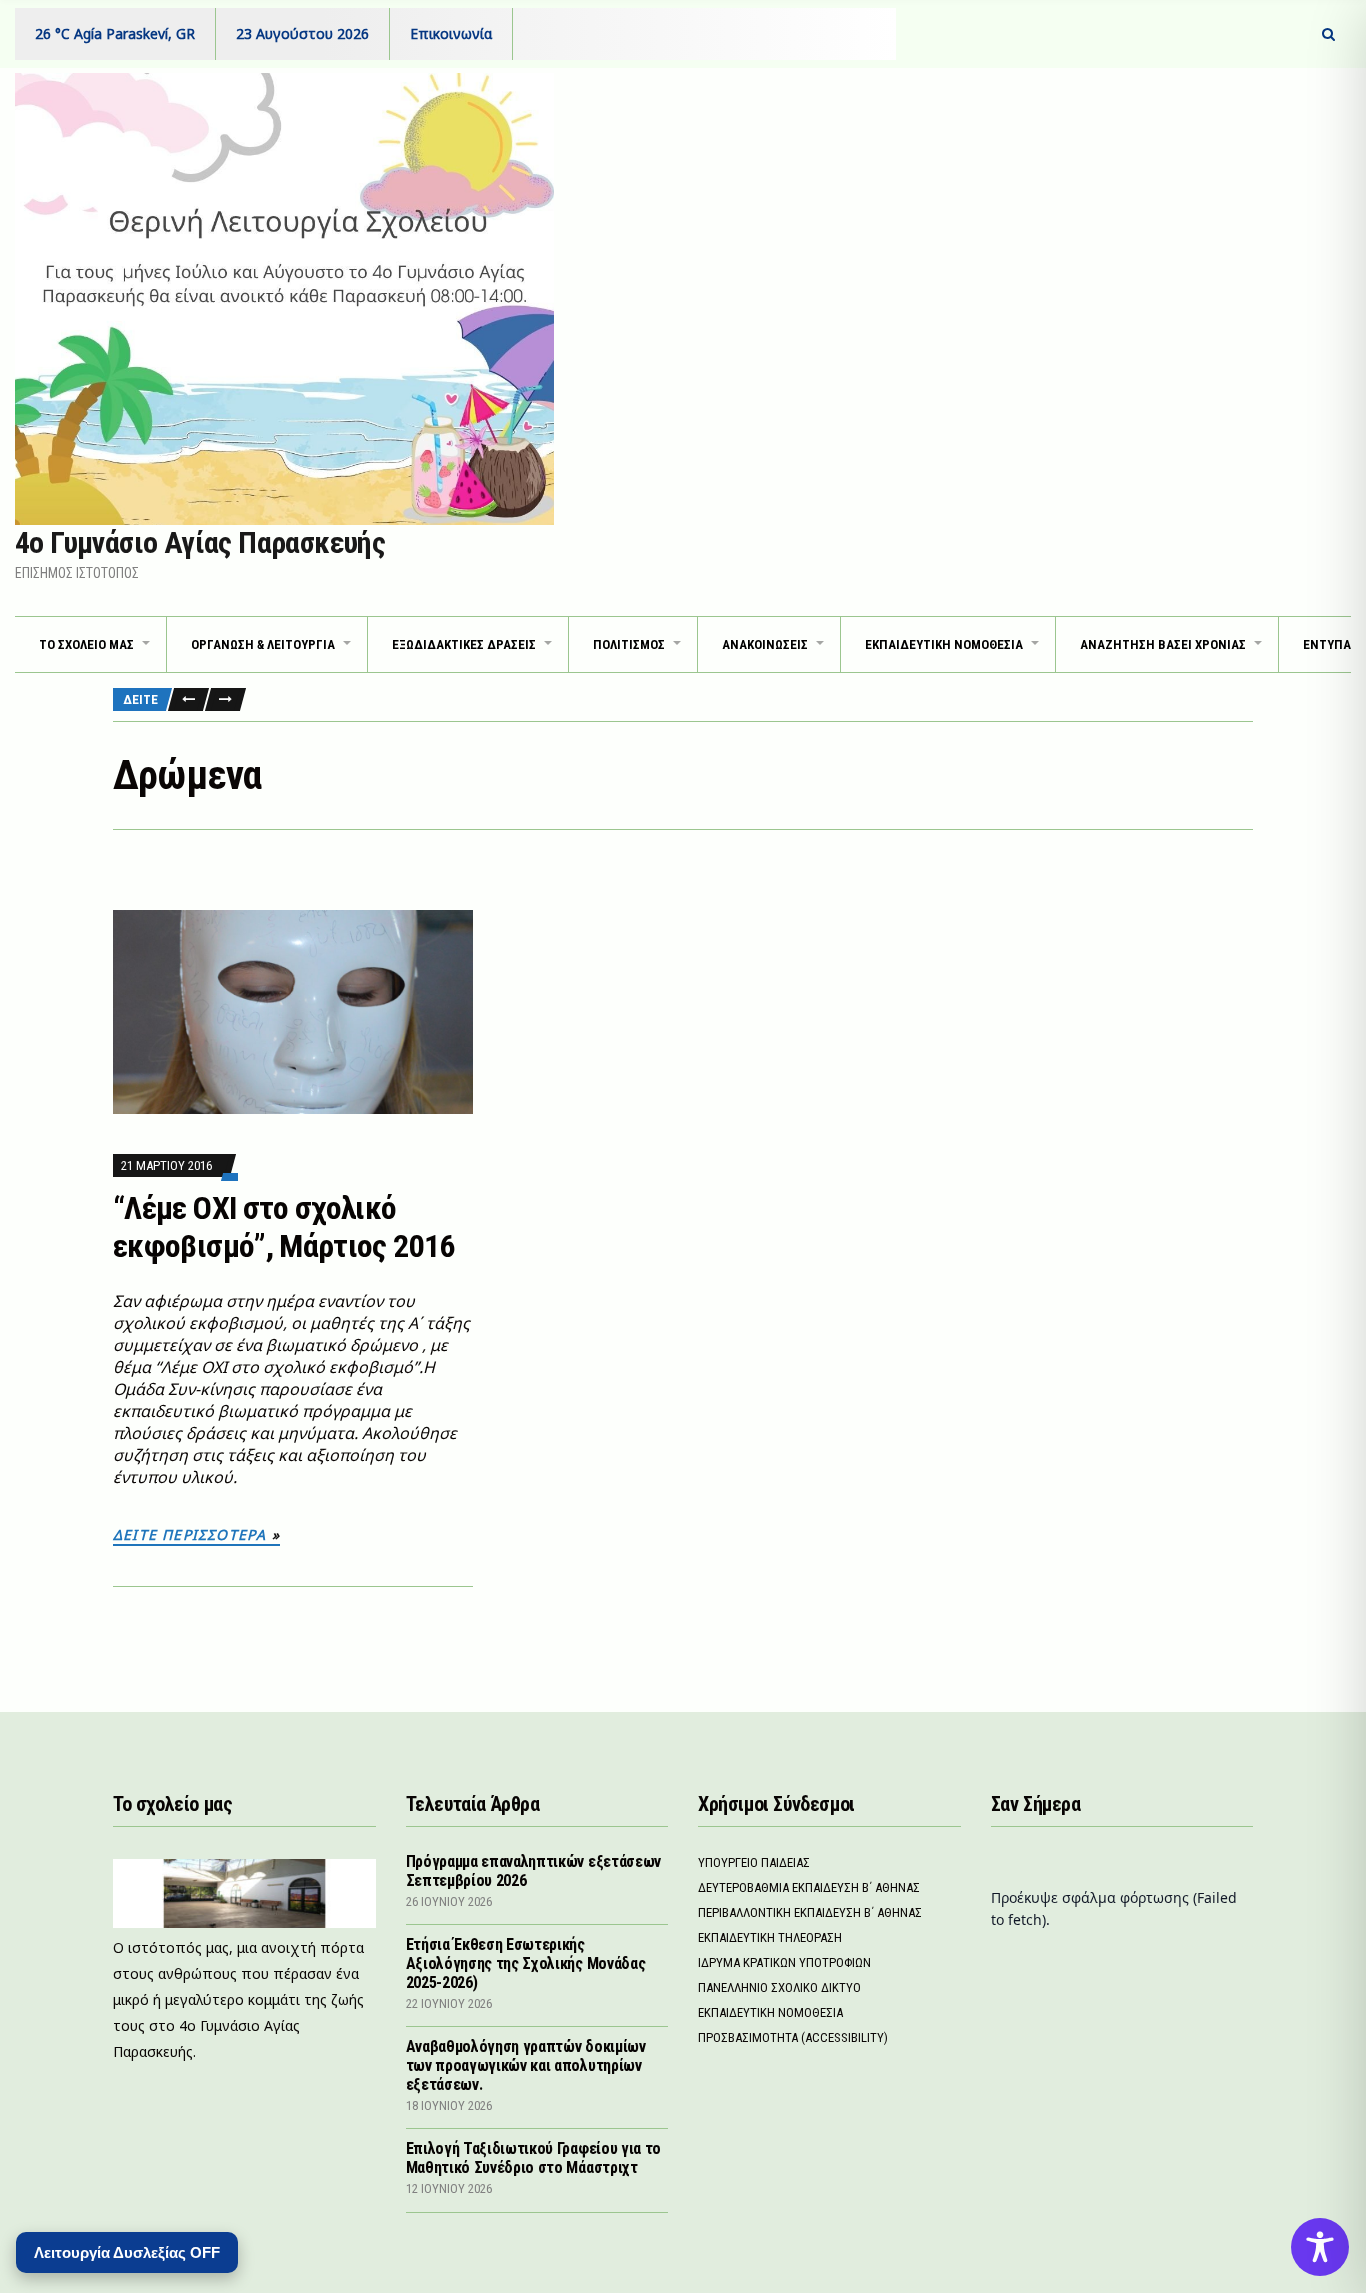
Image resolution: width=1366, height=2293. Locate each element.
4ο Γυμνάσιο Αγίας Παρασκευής (200, 542)
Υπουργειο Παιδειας (754, 1862)
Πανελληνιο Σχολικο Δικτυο (779, 1987)
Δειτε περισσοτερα (189, 1534)
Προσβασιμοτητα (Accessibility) (793, 2037)
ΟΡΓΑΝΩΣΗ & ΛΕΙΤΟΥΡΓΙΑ (263, 644)
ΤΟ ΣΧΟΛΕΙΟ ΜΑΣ (86, 644)
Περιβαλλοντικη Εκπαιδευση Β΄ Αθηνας (810, 1912)
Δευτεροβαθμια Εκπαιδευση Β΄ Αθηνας (809, 1887)
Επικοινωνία (451, 33)
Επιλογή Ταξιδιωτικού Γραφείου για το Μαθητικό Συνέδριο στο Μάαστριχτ (533, 2158)
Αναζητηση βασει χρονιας (1163, 644)
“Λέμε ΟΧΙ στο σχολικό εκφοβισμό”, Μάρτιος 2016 (284, 1227)
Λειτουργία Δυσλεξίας (127, 2252)
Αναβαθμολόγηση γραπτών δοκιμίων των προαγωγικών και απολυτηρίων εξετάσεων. (526, 2065)
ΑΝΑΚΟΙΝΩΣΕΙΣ (765, 644)
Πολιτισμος (629, 644)
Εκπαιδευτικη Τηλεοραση (770, 1937)
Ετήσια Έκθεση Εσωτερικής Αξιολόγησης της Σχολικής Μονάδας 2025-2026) (526, 1963)
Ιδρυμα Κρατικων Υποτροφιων (784, 1962)
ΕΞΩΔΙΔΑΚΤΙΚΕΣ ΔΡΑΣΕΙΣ (464, 644)
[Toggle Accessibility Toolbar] (1320, 2247)
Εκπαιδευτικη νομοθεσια (944, 644)
